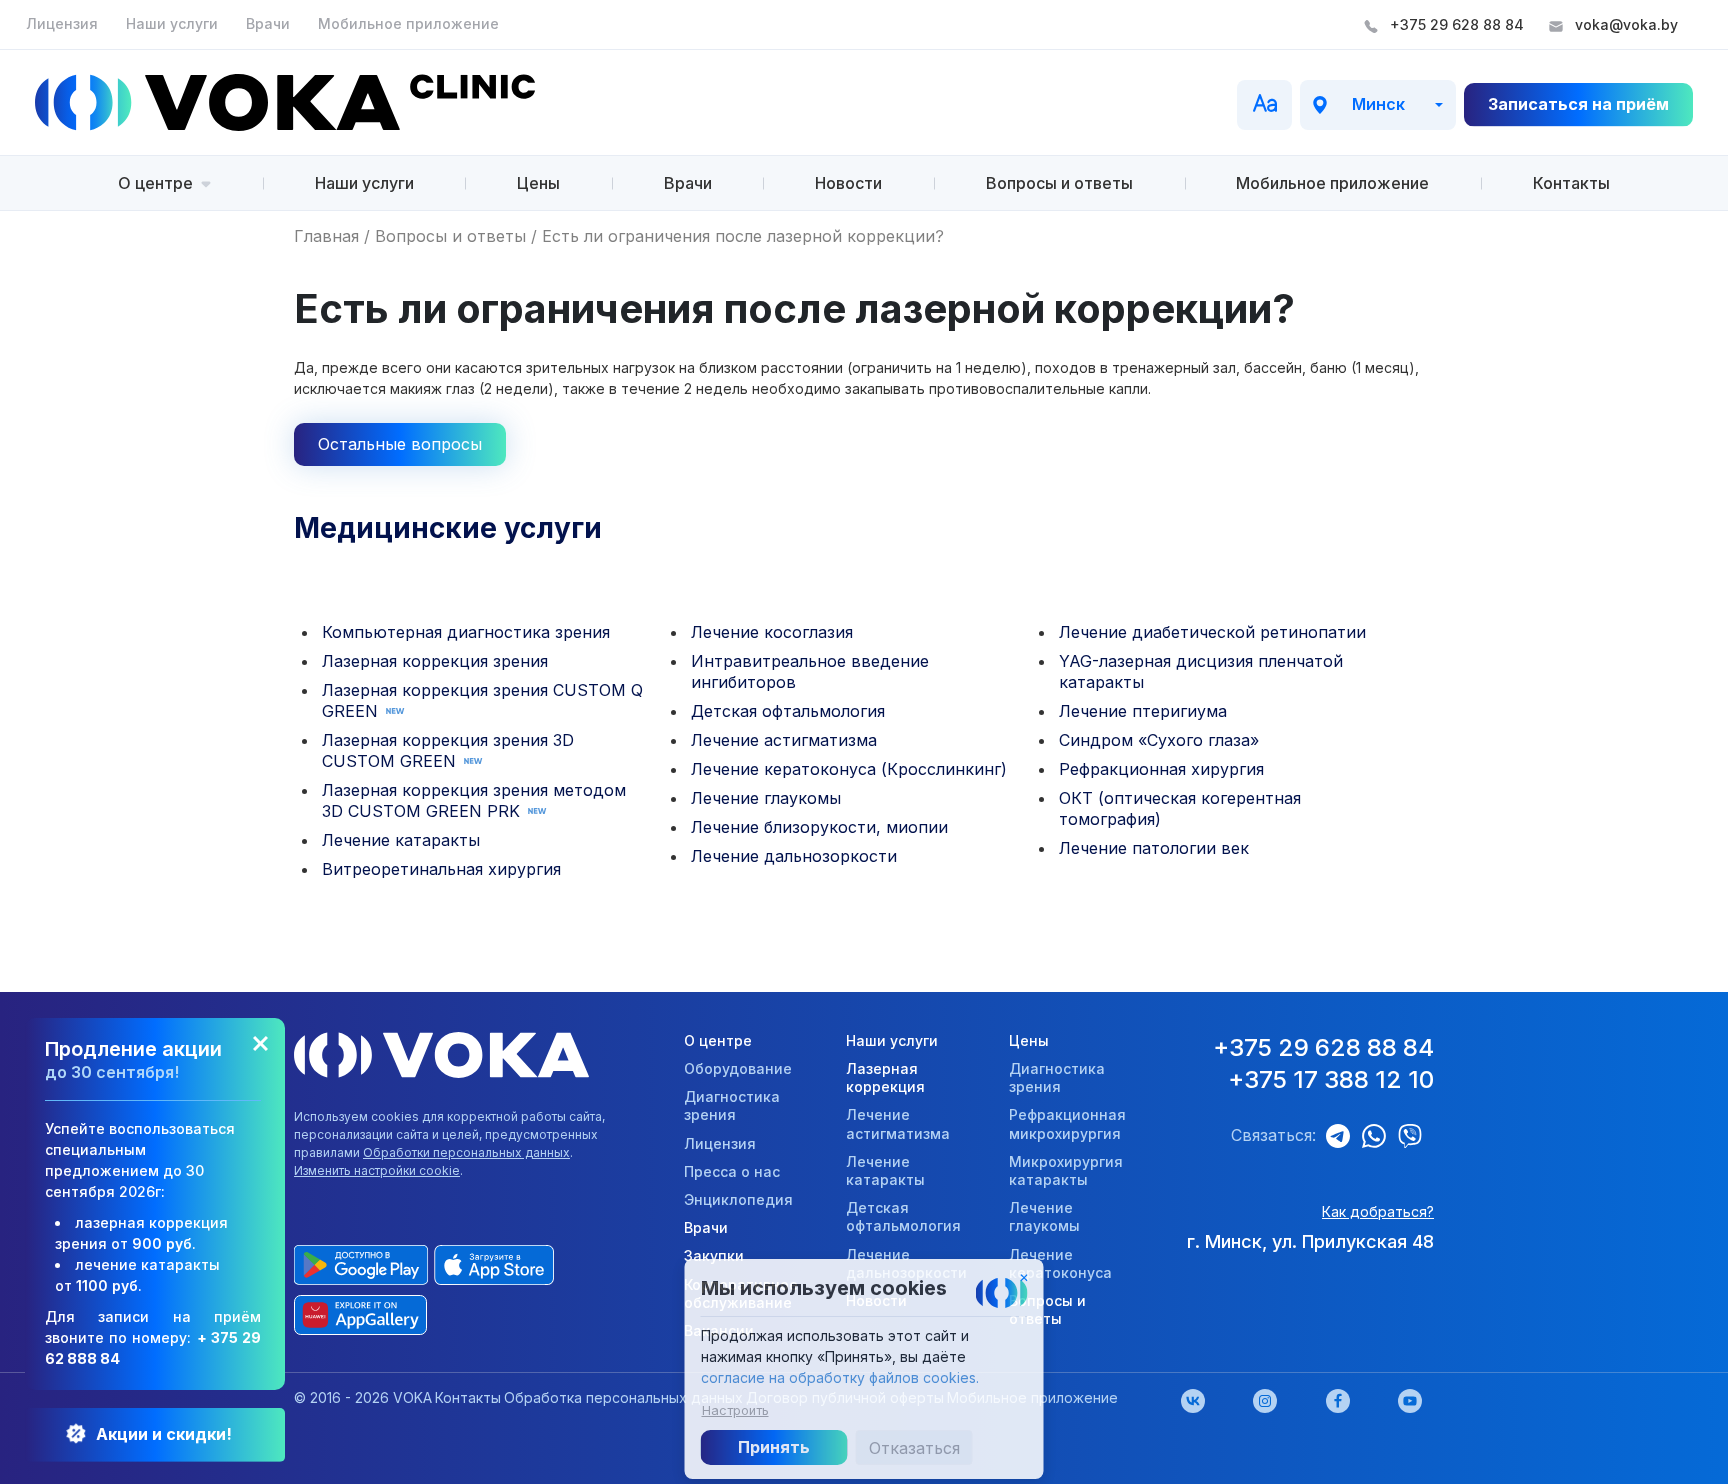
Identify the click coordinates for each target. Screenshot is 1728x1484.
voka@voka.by (1626, 24)
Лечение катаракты (401, 840)
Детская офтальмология (788, 711)
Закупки (714, 1255)
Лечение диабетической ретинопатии (1212, 632)
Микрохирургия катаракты (1066, 1170)
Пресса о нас (732, 1171)
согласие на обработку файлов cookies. (840, 1377)
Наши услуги (174, 23)
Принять (774, 1447)
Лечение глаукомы (766, 798)
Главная (326, 236)
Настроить (735, 1404)
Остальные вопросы (400, 444)
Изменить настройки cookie (377, 1170)
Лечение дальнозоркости (794, 856)
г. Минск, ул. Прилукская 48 (1310, 1241)
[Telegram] (1344, 1136)
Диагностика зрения (732, 1105)
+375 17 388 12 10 (1331, 1079)
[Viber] (1416, 1136)
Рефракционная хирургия (1161, 769)
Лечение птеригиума (1143, 711)
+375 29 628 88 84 (1457, 24)
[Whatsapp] (1380, 1136)
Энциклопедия (738, 1199)
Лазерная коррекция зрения (435, 661)
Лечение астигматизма (784, 740)
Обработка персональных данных (623, 1397)
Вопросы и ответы (1059, 183)
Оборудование (738, 1068)
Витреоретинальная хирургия (441, 869)
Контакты (1571, 183)
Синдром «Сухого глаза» (1159, 740)
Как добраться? (1378, 1211)
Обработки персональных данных (466, 1152)
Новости (848, 183)
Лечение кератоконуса (1060, 1263)
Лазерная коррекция (885, 1077)
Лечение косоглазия (772, 632)
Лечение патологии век (1154, 848)
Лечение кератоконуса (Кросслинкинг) (849, 769)
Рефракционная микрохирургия (1067, 1123)
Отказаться (914, 1448)
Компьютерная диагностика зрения (466, 632)
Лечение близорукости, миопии (819, 827)
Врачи (270, 23)
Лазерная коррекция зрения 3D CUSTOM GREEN (448, 750)
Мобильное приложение (408, 23)
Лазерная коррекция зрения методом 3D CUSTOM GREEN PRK (474, 800)
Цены (538, 183)
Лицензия (64, 23)
